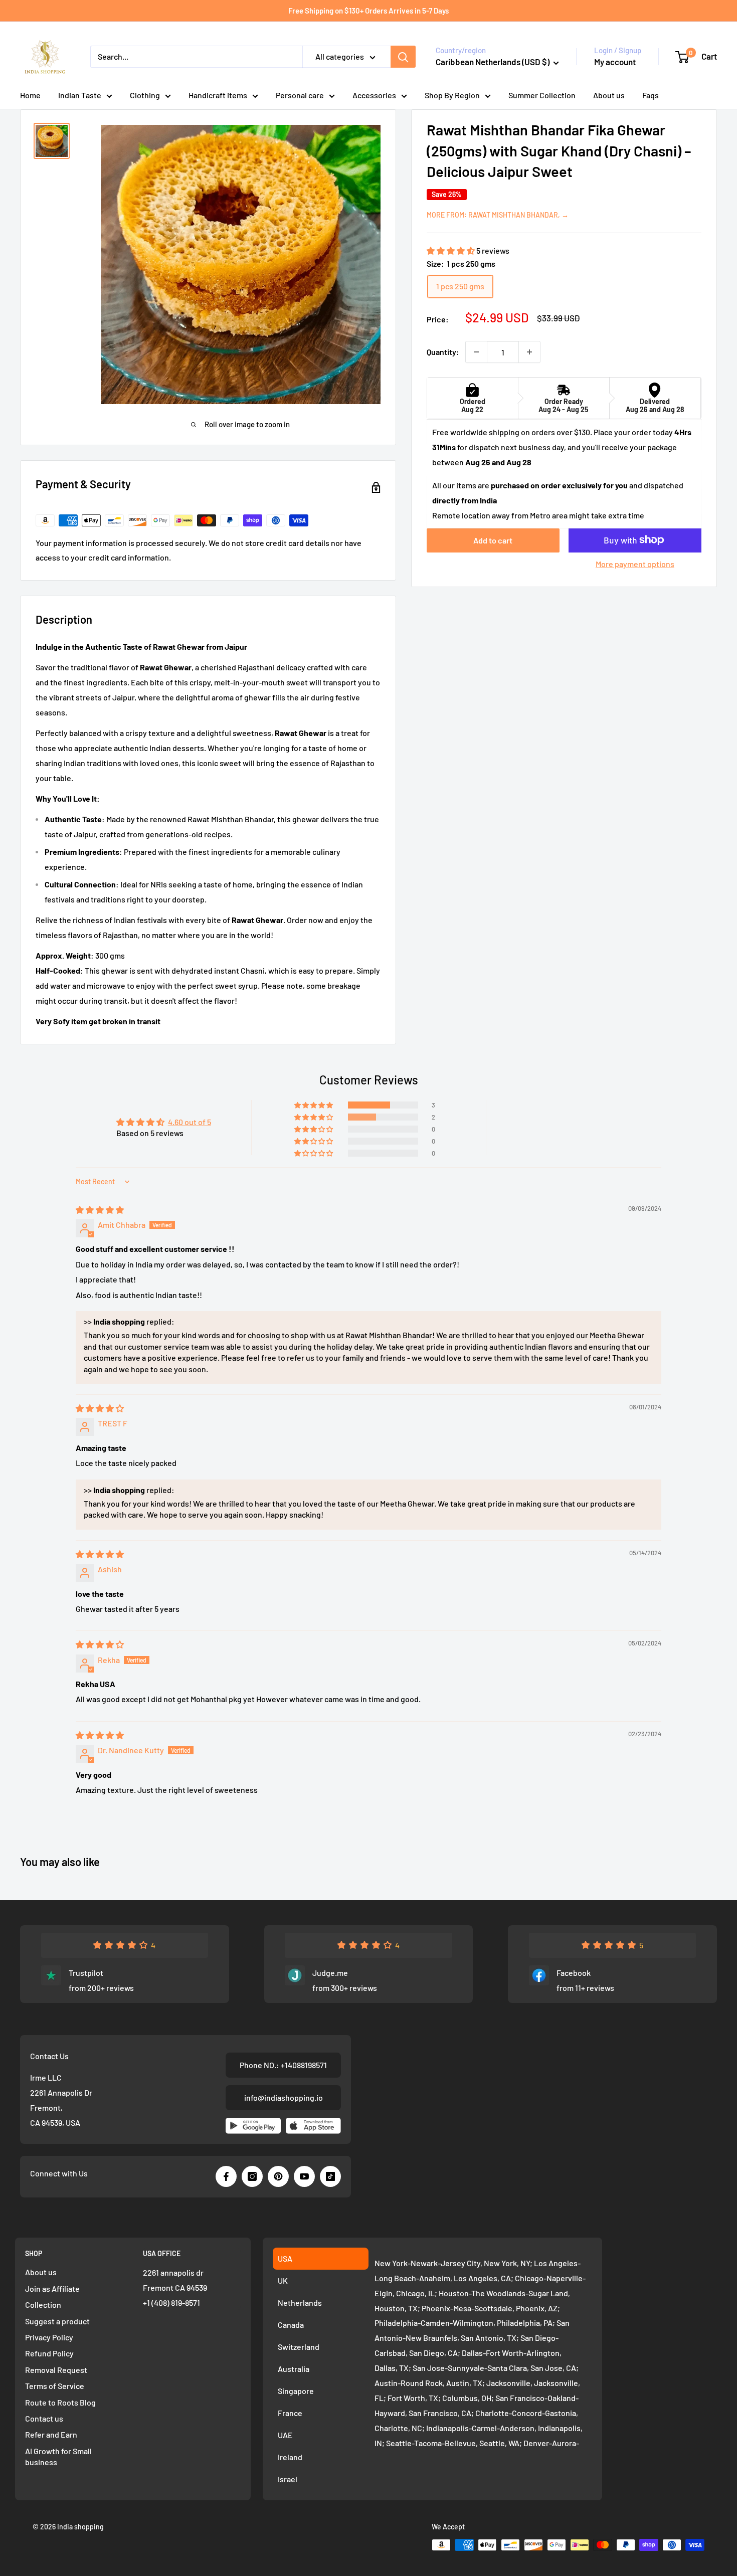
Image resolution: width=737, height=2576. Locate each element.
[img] (100, 1210)
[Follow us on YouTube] (304, 2176)
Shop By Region (452, 95)
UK (283, 2280)
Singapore (296, 2391)
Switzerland (299, 2347)
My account (615, 62)
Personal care (300, 95)
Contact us (44, 2418)
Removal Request (56, 2370)
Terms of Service (55, 2386)
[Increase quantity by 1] (529, 352)
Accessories (374, 95)
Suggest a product (57, 2321)
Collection (43, 2305)
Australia (294, 2369)
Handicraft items (218, 95)
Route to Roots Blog (60, 2402)
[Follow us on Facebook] (226, 2176)
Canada (291, 2325)
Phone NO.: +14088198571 (283, 2065)
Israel (288, 2479)
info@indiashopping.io (284, 2097)
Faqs (651, 95)
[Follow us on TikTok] (330, 2176)
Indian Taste (80, 95)
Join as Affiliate (52, 2288)
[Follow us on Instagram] (252, 2176)
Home (30, 95)
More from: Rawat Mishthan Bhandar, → (498, 214)
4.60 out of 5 (190, 1122)
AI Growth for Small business (58, 2456)
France (290, 2413)
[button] (451, 250)
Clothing (145, 95)
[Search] (403, 57)
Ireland (290, 2457)
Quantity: (443, 352)
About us (609, 95)
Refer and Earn (51, 2434)
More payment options (635, 563)
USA (285, 2258)
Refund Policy (49, 2353)
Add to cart (493, 540)
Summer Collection (542, 95)
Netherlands (300, 2303)
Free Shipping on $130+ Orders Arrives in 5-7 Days (368, 11)
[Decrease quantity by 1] (476, 352)
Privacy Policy (49, 2337)
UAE (285, 2435)
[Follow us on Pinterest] (278, 2176)
